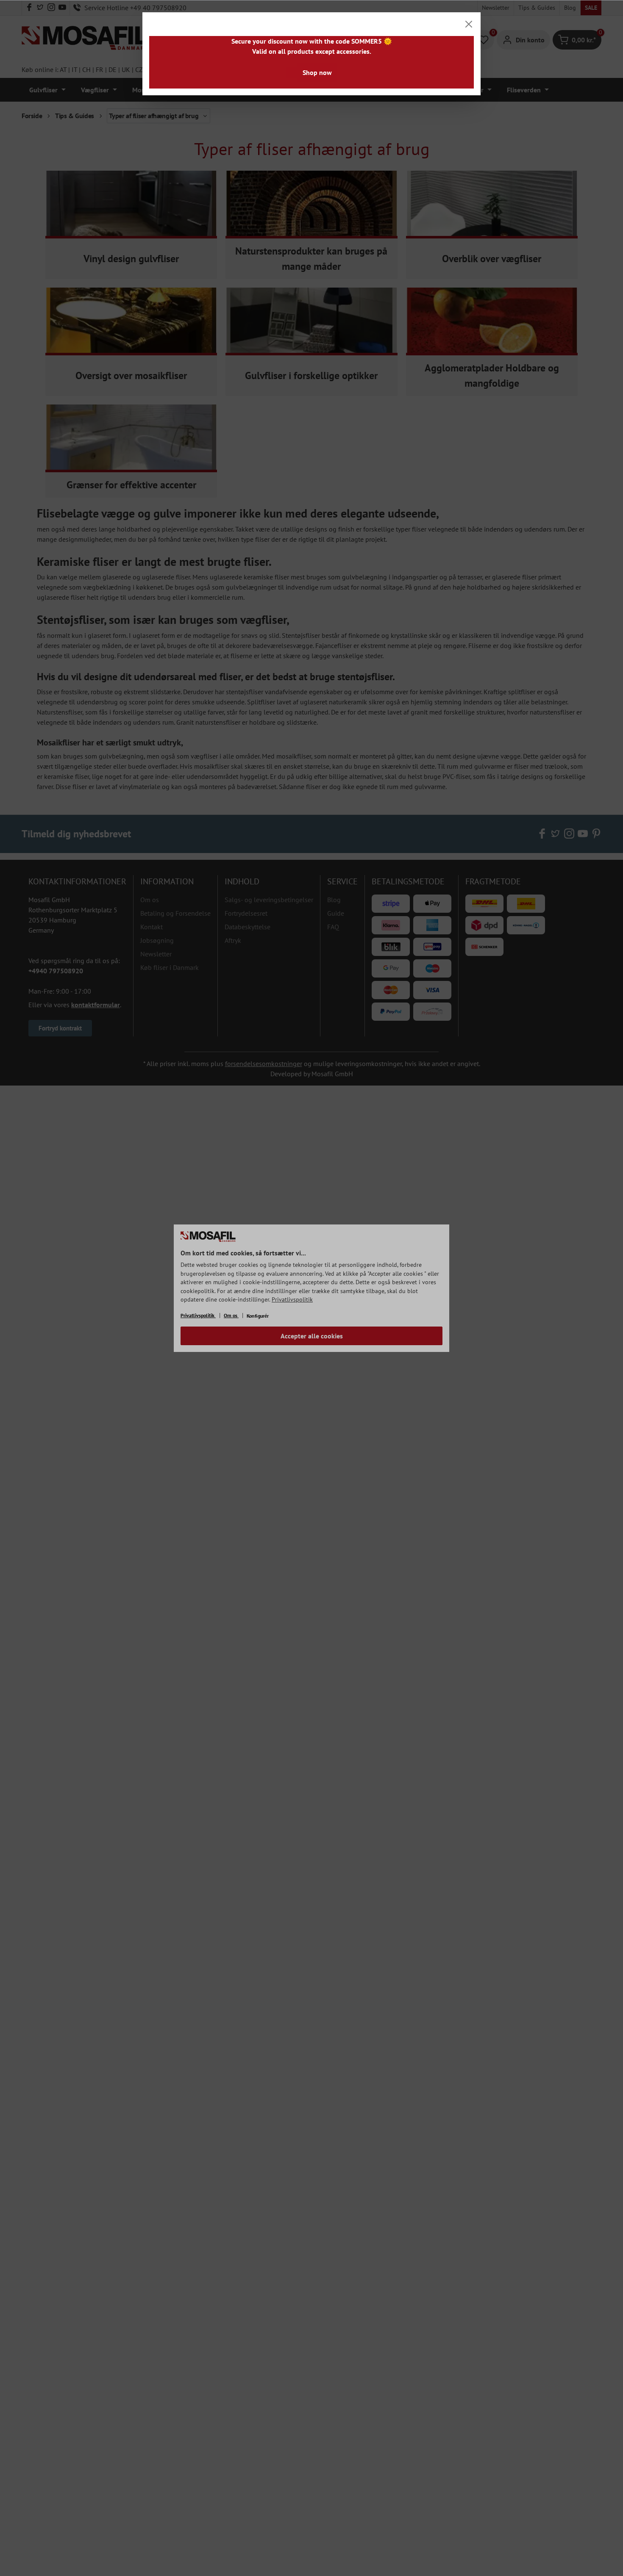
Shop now (317, 72)
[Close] (469, 24)
